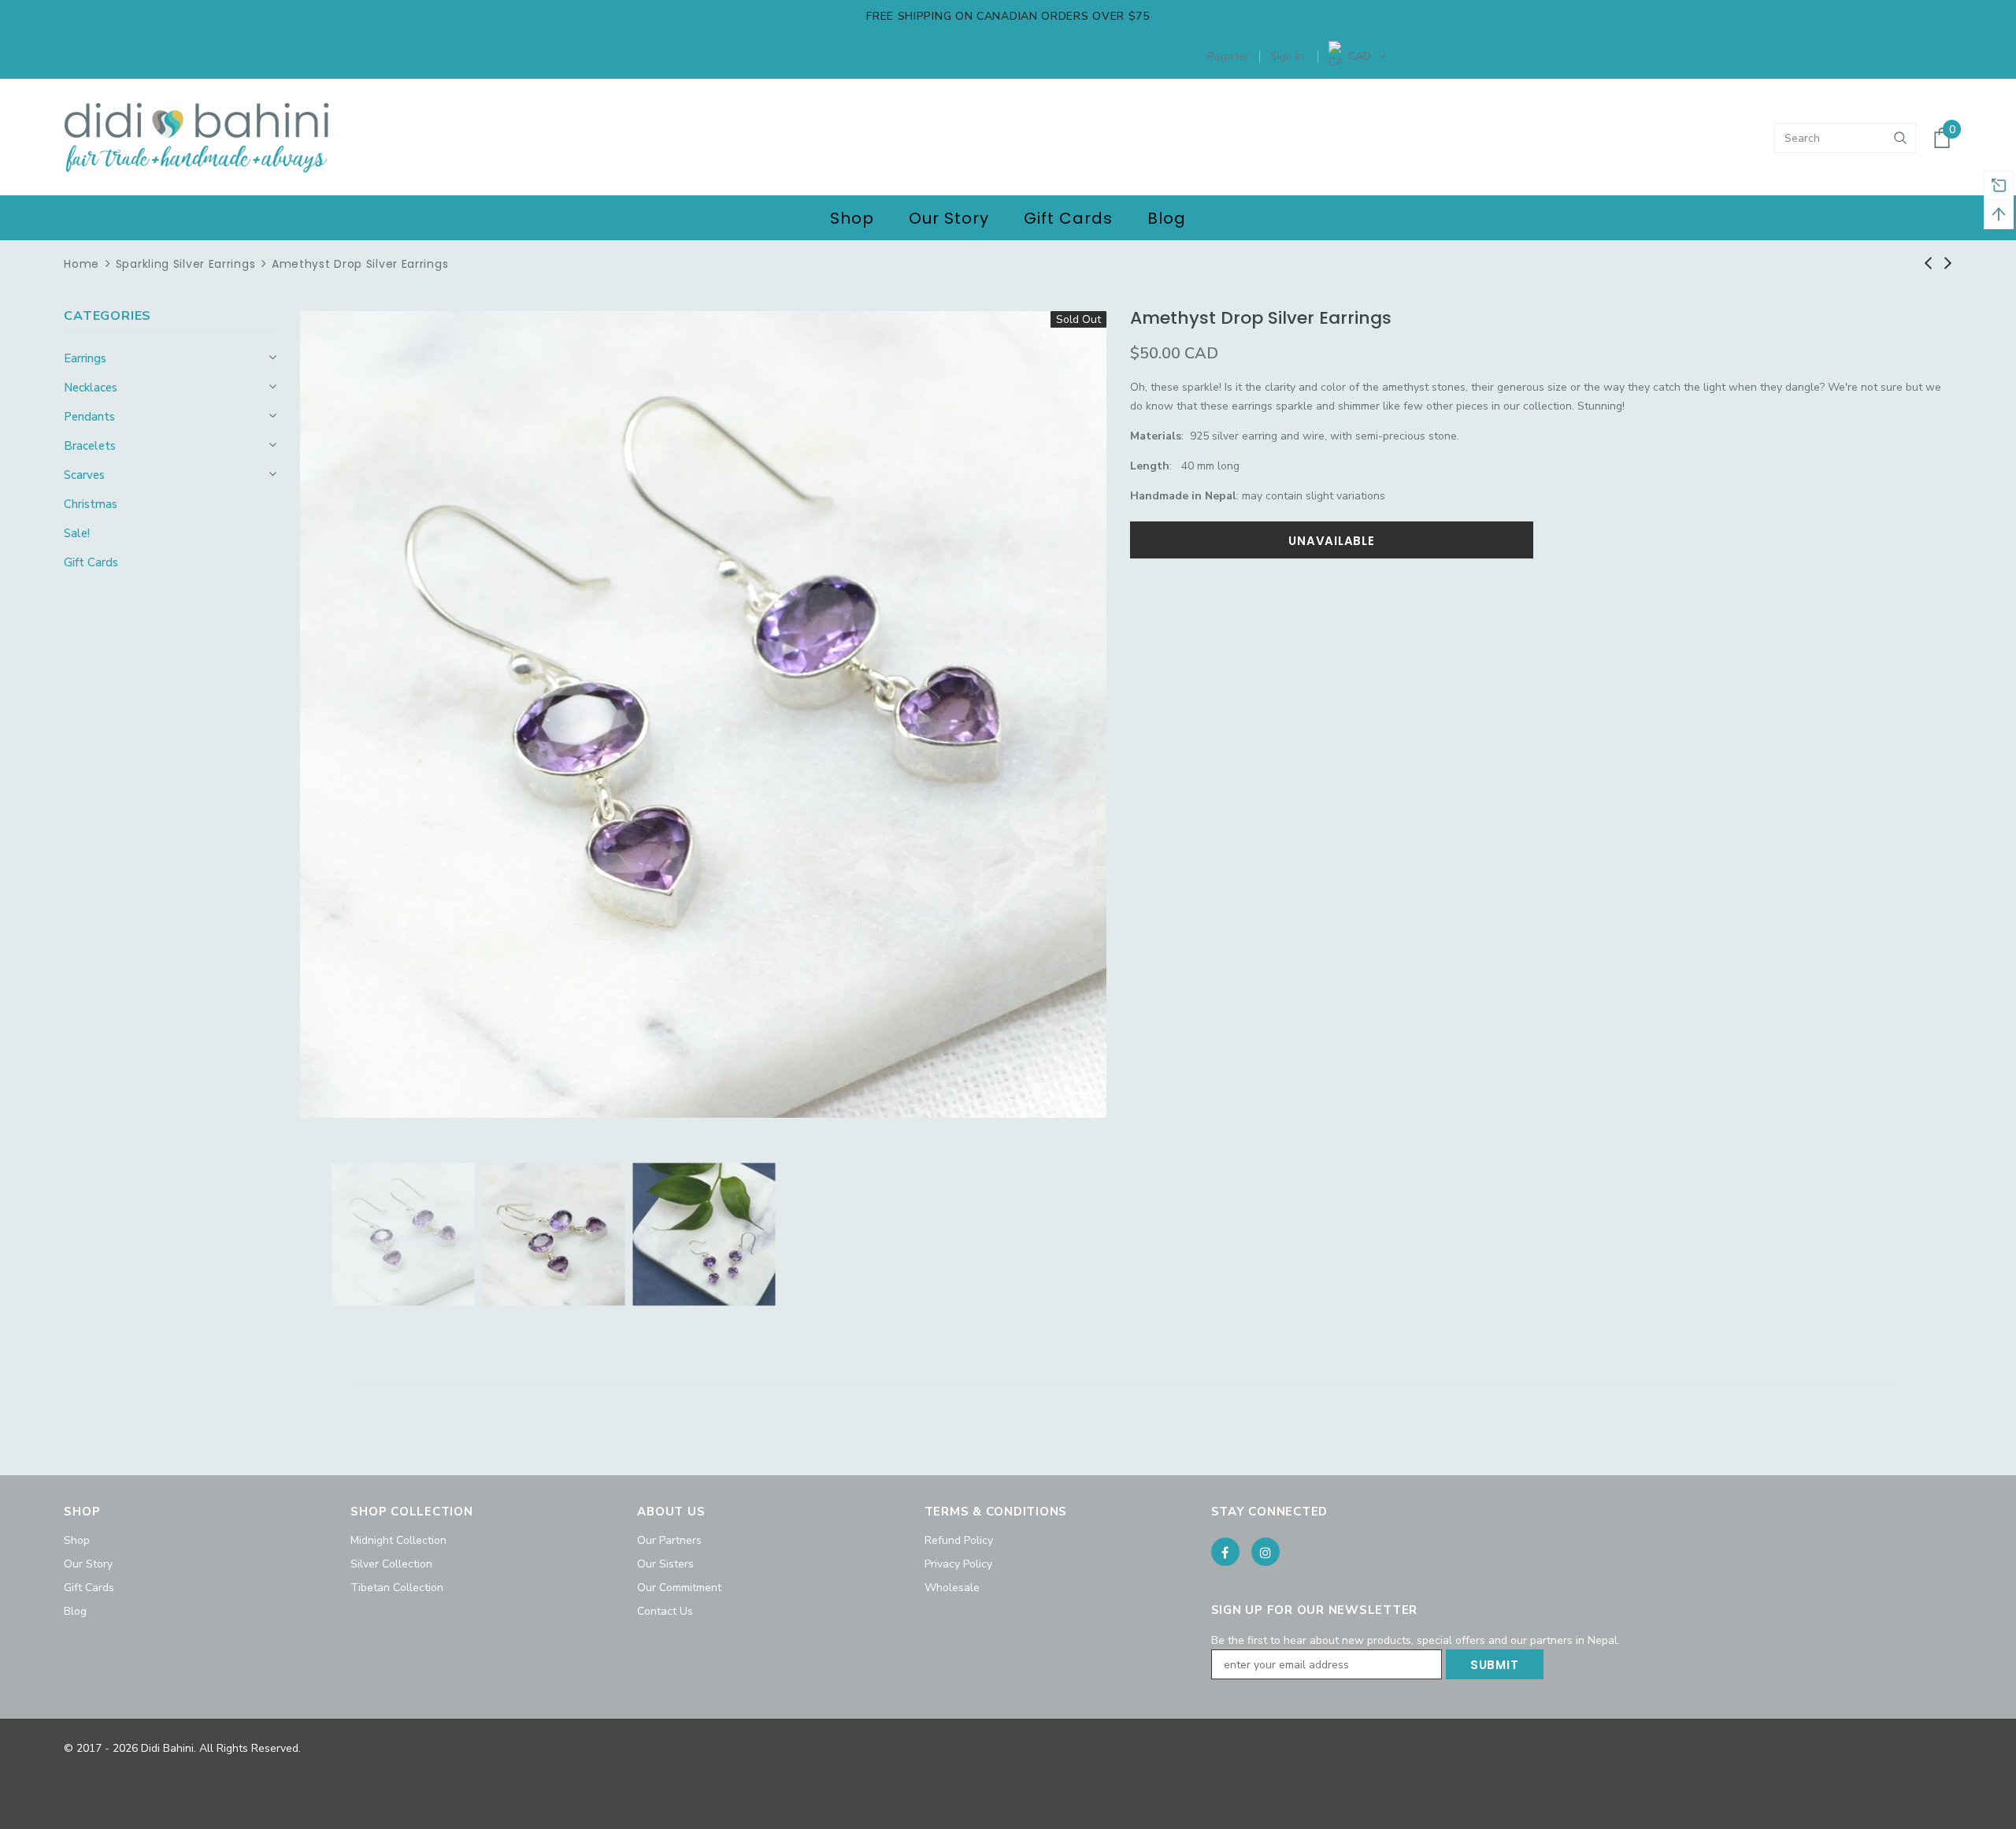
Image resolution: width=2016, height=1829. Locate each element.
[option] (703, 714)
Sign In (1287, 56)
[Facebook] (1225, 1552)
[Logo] (196, 138)
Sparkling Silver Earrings (186, 264)
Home (82, 264)
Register (1228, 56)
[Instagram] (1266, 1552)
